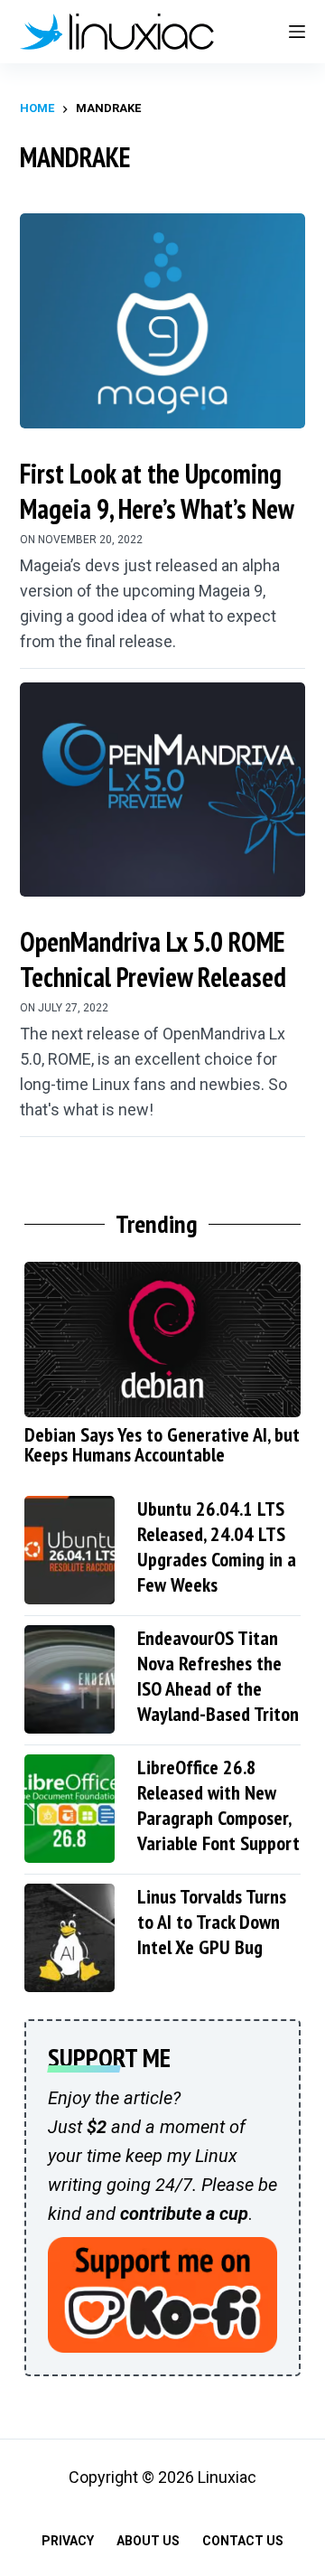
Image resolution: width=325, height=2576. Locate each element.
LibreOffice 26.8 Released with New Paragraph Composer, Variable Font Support (218, 1805)
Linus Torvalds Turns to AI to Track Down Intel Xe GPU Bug (212, 1922)
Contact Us (243, 2541)
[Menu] (297, 32)
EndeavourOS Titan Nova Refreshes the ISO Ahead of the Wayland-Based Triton (218, 1676)
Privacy (68, 2541)
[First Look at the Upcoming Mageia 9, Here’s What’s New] (163, 321)
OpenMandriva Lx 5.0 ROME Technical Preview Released (153, 959)
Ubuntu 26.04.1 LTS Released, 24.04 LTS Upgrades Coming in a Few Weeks (217, 1547)
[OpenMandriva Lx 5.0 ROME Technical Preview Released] (163, 790)
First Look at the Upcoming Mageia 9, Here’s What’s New (157, 491)
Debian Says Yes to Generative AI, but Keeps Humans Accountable (162, 1444)
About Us (148, 2541)
